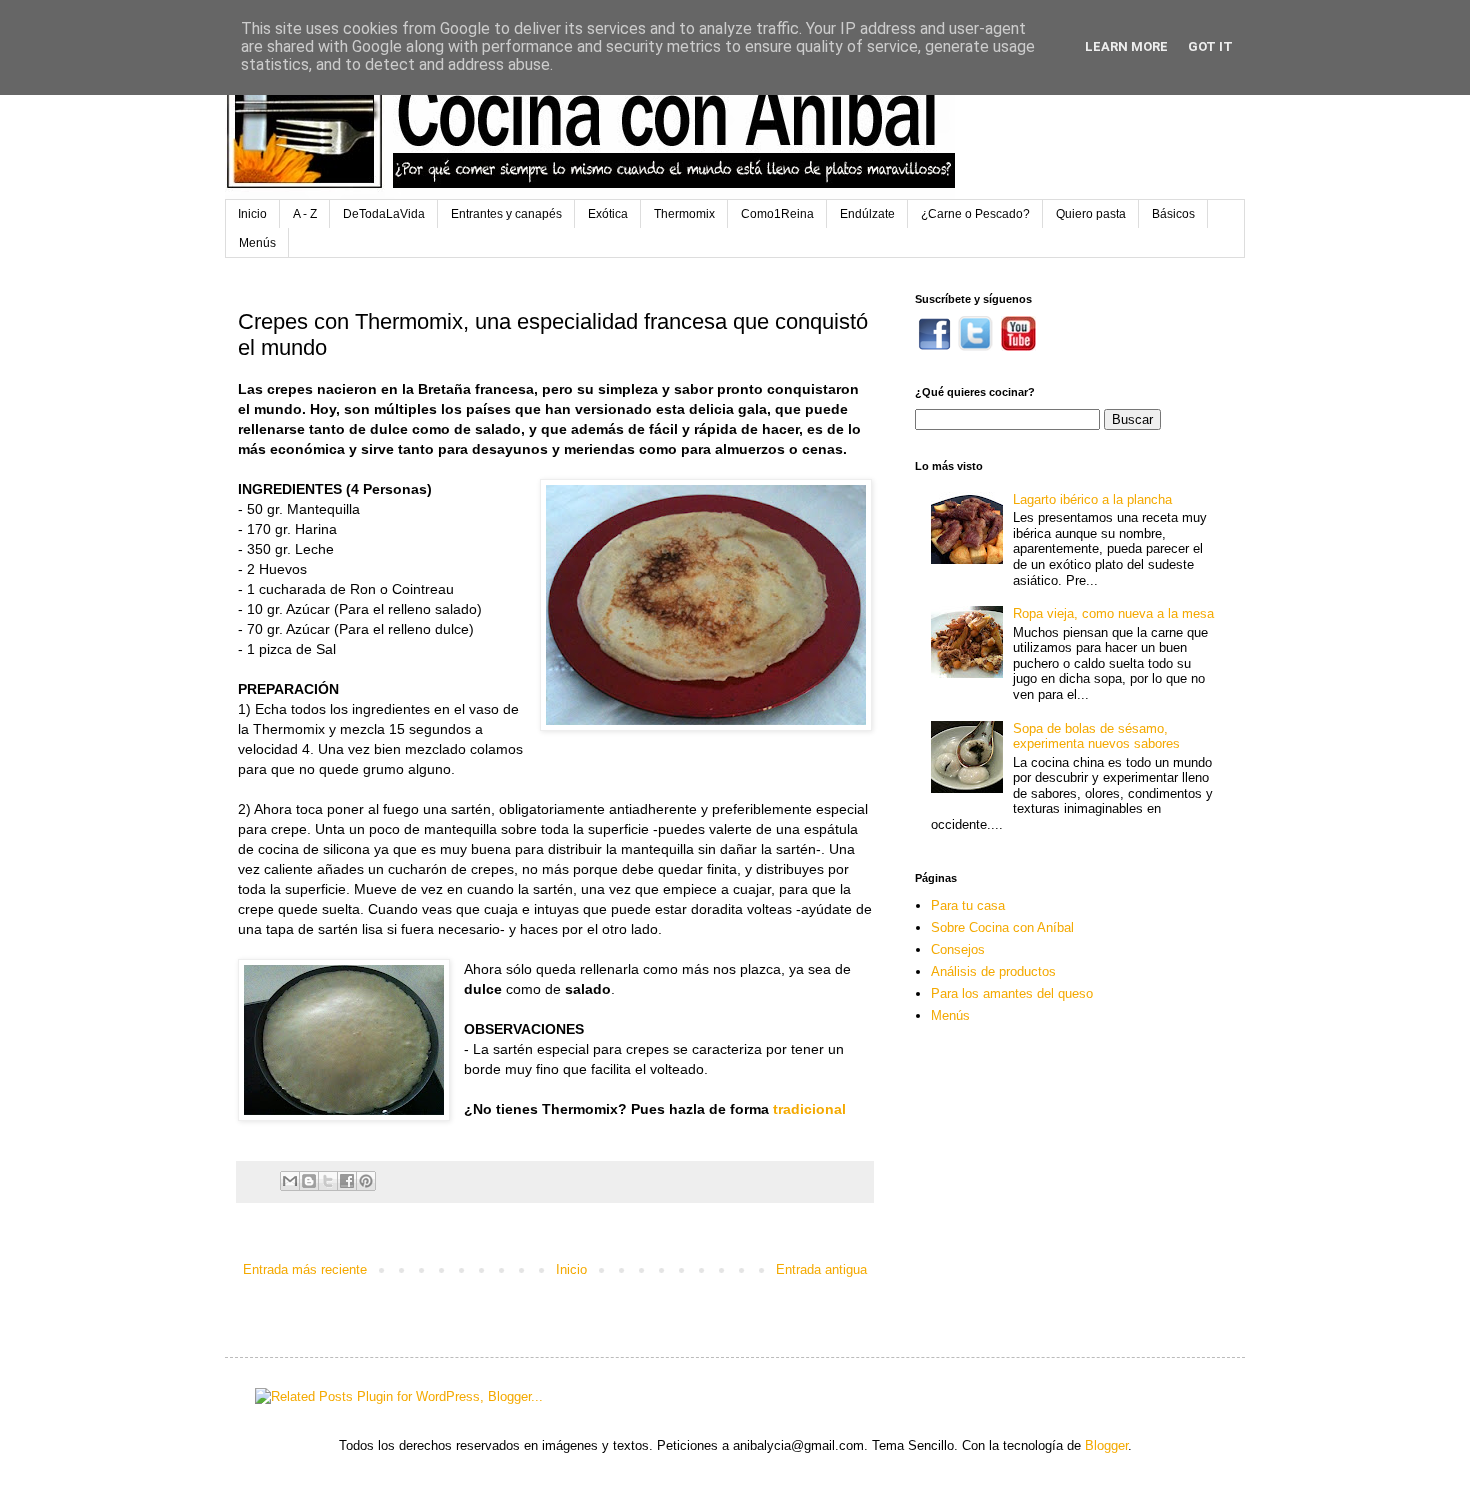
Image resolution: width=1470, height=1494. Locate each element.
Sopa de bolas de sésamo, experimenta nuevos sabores (1096, 736)
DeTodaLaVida (384, 214)
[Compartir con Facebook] (347, 1181)
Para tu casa (968, 905)
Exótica (608, 214)
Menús (257, 243)
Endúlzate (867, 214)
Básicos (1173, 214)
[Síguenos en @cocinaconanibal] (975, 346)
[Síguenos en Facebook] (934, 346)
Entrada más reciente (305, 1269)
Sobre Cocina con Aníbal (1002, 927)
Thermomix (684, 214)
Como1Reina (777, 214)
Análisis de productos (993, 971)
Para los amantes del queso (1012, 993)
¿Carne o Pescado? (975, 214)
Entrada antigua (821, 1269)
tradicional (809, 1109)
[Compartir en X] (328, 1181)
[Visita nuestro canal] (1018, 346)
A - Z (305, 214)
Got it (1210, 46)
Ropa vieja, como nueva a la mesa (1113, 613)
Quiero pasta (1091, 214)
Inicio (252, 214)
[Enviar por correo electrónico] (290, 1181)
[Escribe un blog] (309, 1181)
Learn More (1126, 46)
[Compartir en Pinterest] (366, 1181)
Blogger (1106, 1445)
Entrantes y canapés (506, 214)
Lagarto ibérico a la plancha (1092, 499)
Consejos (958, 949)
